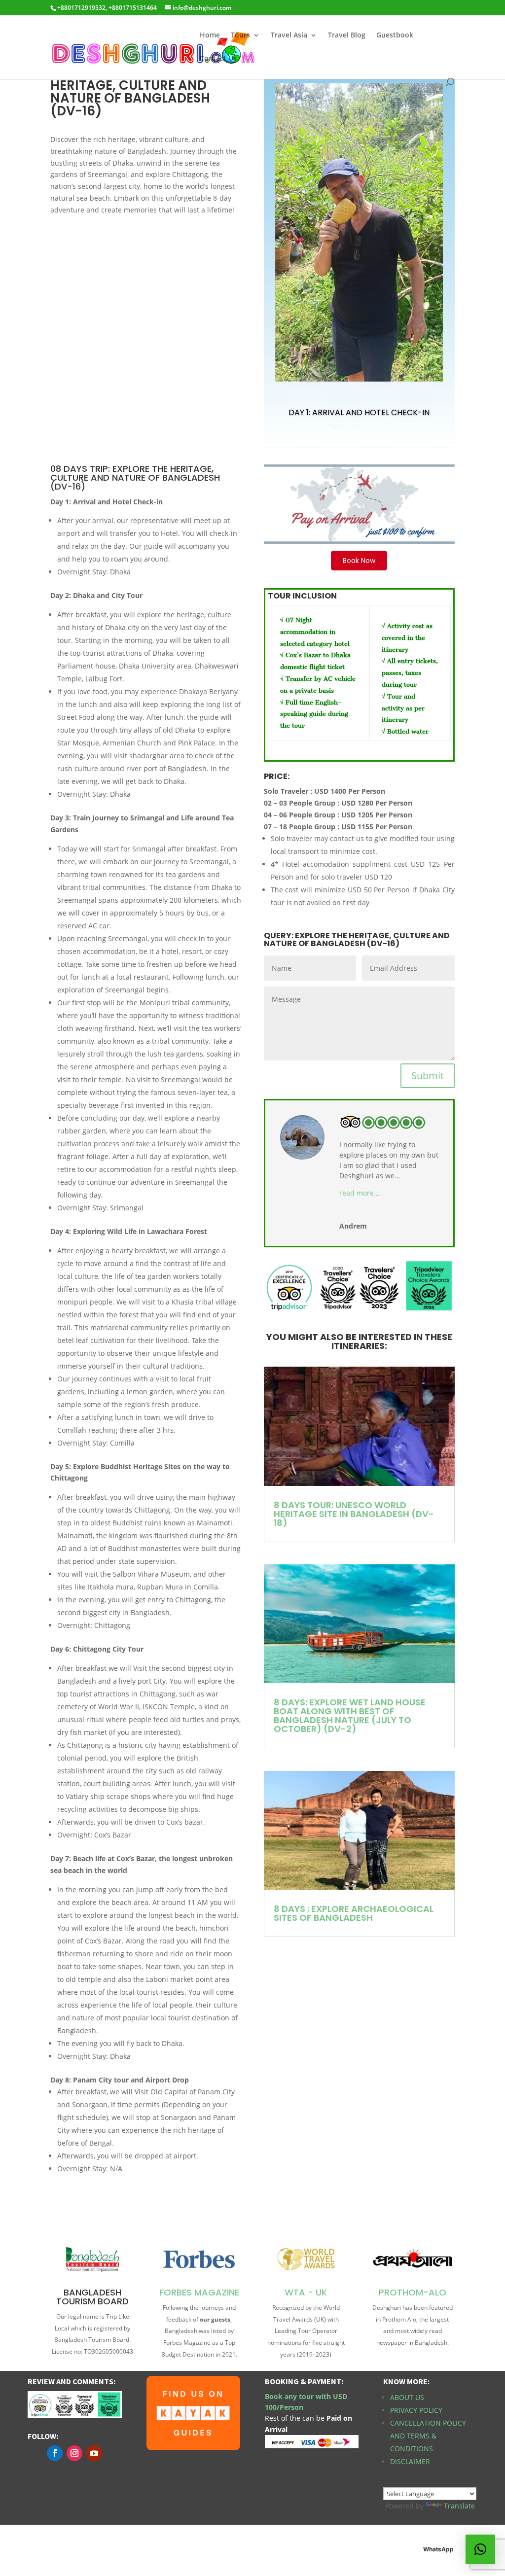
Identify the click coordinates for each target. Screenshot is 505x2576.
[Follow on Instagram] (74, 2453)
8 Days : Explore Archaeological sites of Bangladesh (354, 1913)
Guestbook (395, 35)
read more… (359, 1193)
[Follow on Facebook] (55, 2453)
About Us (407, 2397)
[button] (480, 2549)
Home (210, 35)
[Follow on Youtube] (94, 2453)
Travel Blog (347, 35)
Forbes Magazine (199, 2292)
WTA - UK (306, 2292)
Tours (240, 35)
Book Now (359, 561)
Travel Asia (289, 35)
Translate (459, 2506)
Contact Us (218, 59)
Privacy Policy (416, 2410)
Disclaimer (410, 2461)
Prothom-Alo (413, 2292)
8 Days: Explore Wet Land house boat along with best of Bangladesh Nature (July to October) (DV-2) (350, 1715)
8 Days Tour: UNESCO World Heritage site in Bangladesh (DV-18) (354, 1514)
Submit (428, 1076)
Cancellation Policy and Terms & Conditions (428, 2436)
